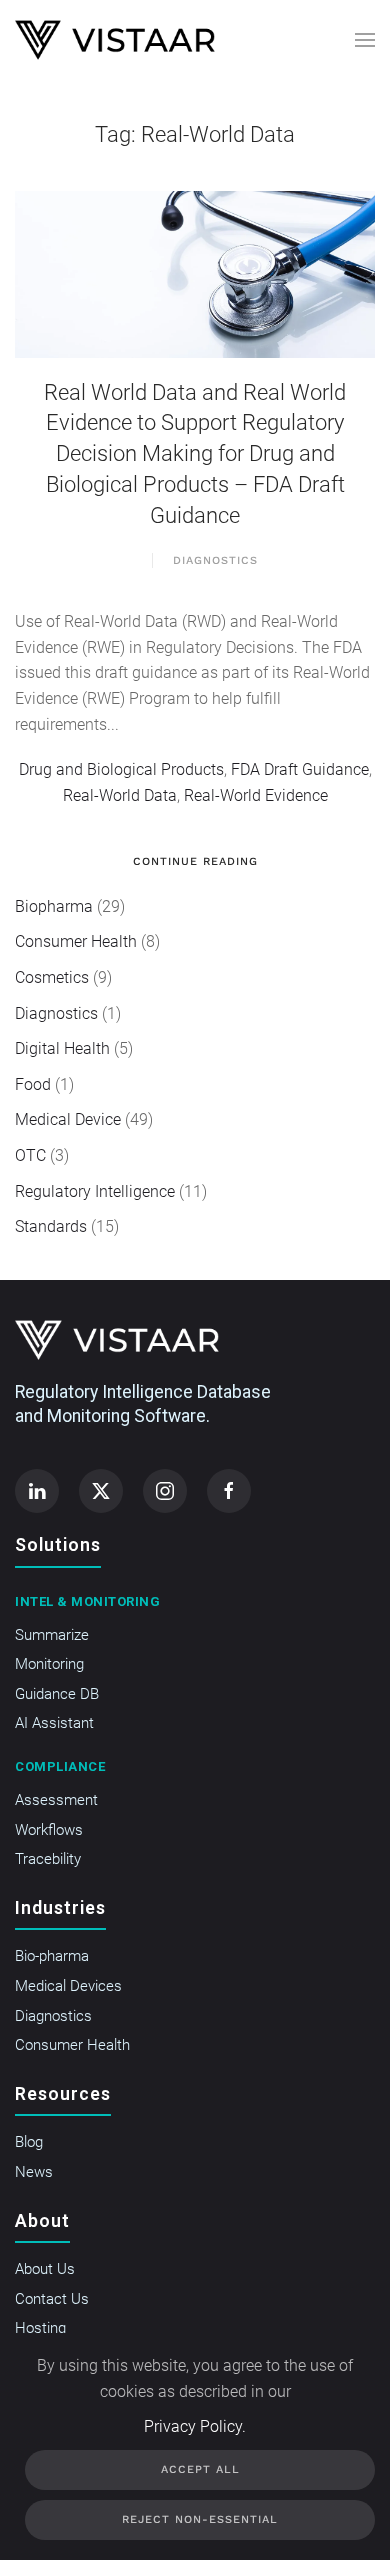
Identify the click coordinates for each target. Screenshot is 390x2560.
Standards (51, 1226)
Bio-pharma (52, 1956)
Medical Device (68, 1119)
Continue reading (195, 861)
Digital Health (62, 1048)
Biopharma (54, 906)
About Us (45, 2269)
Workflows (49, 1830)
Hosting (40, 2328)
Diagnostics (215, 560)
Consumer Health (76, 941)
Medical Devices (68, 1986)
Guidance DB (57, 1694)
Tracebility (48, 1859)
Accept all (200, 2469)
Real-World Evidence (256, 795)
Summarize (52, 1635)
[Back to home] (115, 40)
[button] (365, 40)
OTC (30, 1155)
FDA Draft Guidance (300, 769)
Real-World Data (120, 795)
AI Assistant (54, 1723)
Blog (29, 2142)
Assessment (56, 1800)
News (34, 2172)
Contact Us (52, 2299)
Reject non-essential (200, 2519)
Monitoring (49, 1664)
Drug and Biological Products (121, 769)
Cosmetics (52, 977)
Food (33, 1084)
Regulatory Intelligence (95, 1191)
